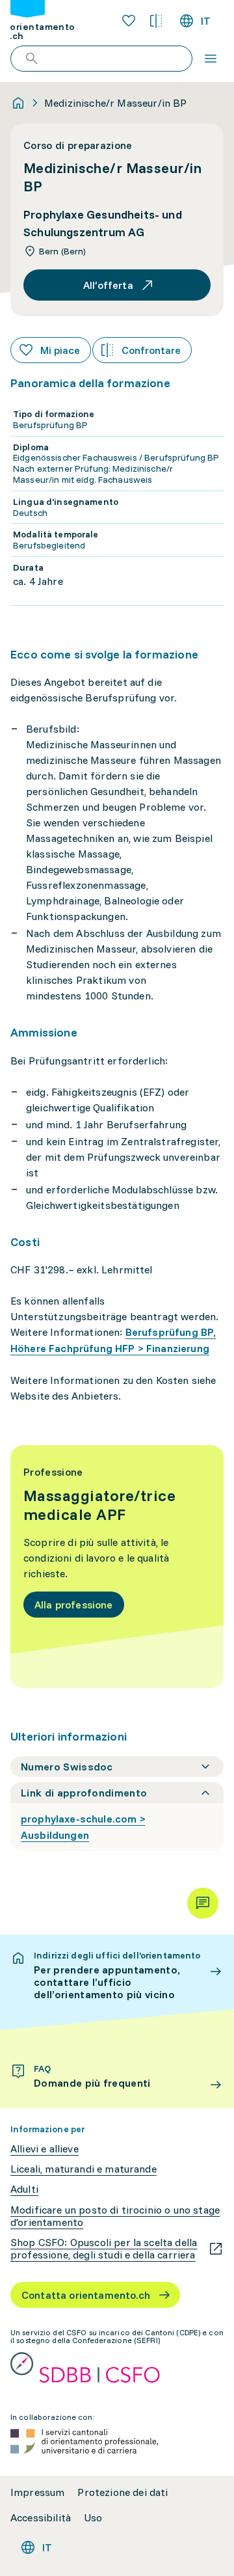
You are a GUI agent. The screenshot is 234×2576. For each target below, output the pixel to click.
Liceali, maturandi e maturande (84, 2169)
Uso (93, 2518)
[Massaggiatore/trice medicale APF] (117, 1566)
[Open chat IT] (203, 1903)
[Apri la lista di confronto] (156, 21)
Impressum (37, 2492)
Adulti (24, 2189)
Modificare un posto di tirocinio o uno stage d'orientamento (115, 2216)
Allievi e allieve (45, 2149)
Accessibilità (41, 2518)
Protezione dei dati (123, 2492)
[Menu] (211, 59)
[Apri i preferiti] (129, 21)
